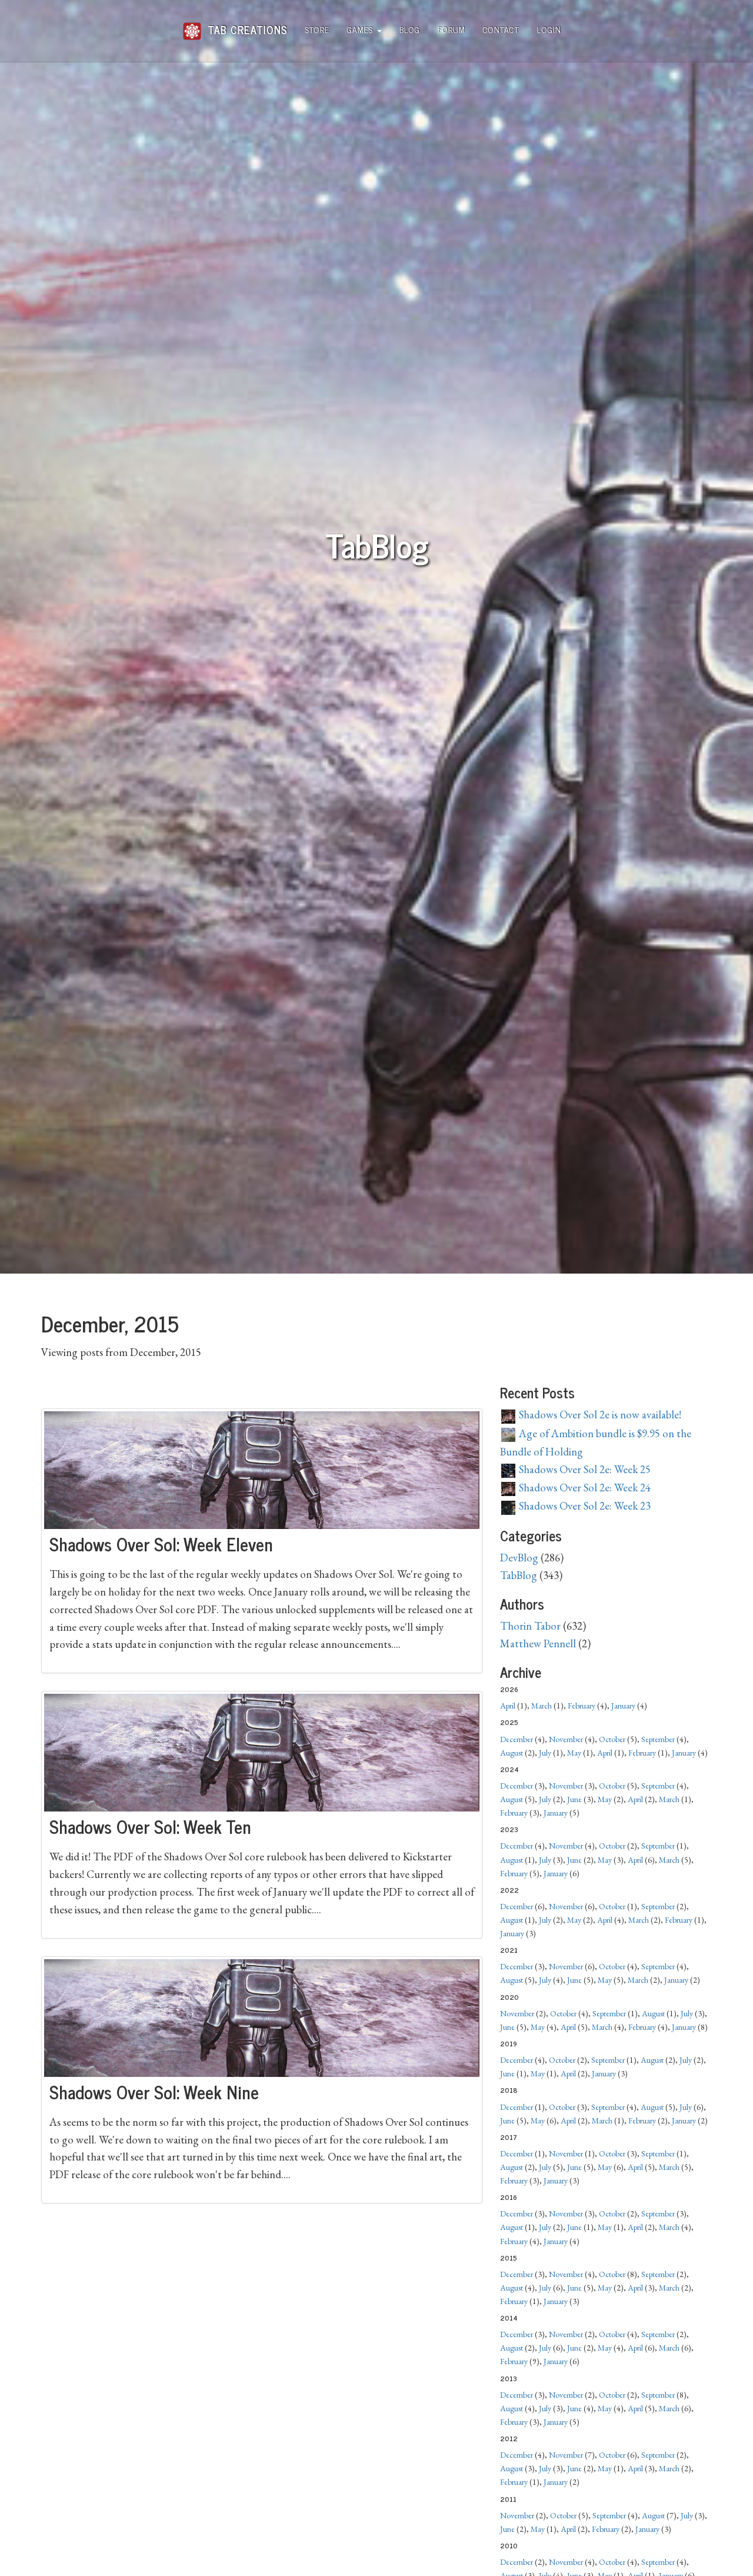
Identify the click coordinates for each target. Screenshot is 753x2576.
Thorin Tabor (530, 1626)
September (658, 1739)
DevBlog (519, 1558)
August (512, 1753)
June (574, 1799)
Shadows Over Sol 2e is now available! (599, 1415)
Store (317, 29)
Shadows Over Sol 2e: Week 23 (584, 1506)
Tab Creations (246, 25)
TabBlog (519, 1575)
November (566, 1739)
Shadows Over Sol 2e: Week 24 (584, 1488)
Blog (410, 29)
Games (361, 29)
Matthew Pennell (538, 1643)
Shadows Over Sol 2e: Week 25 (584, 1469)
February (582, 1706)
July (545, 1753)
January (623, 1706)
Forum (452, 29)
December (517, 1739)
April (508, 1706)
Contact (501, 29)
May (574, 1753)
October (612, 1739)
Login (549, 29)
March (542, 1706)
